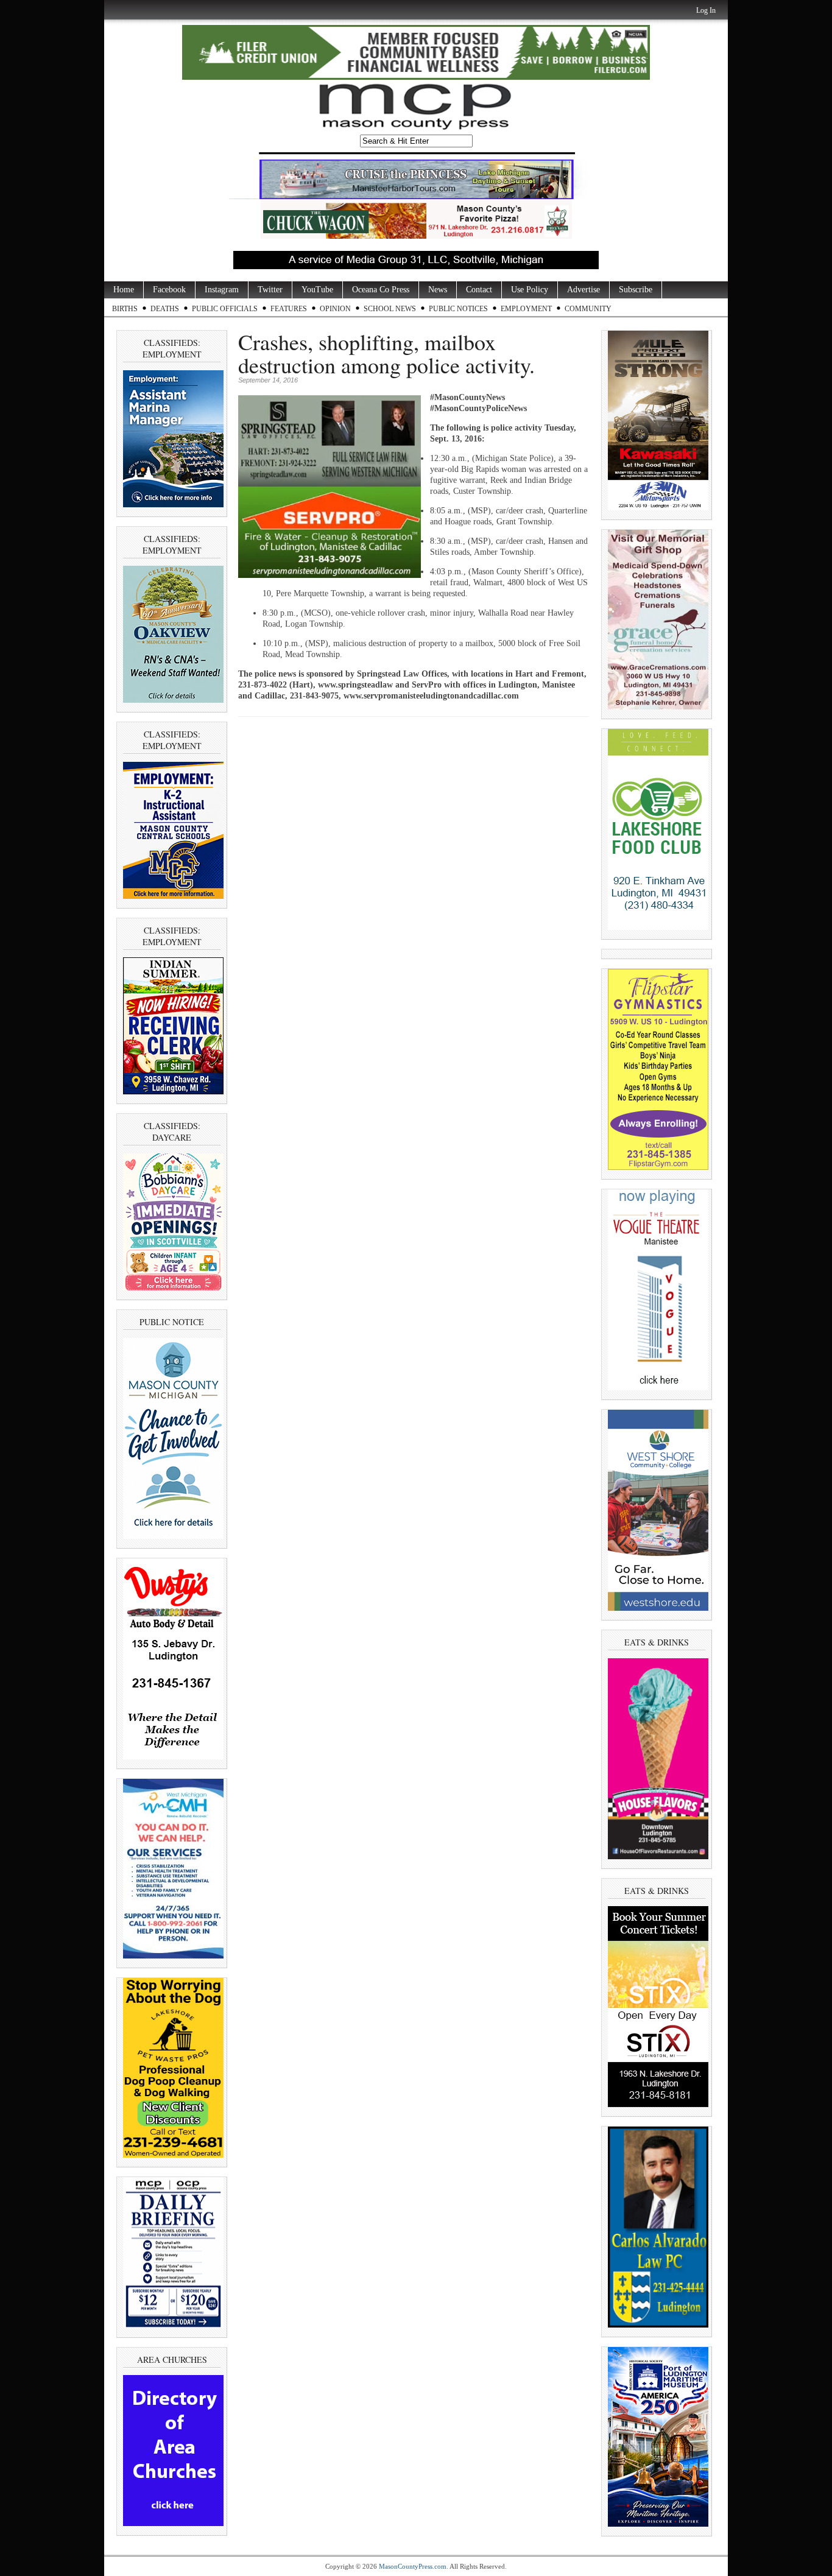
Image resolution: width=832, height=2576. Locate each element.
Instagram (222, 290)
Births (125, 309)
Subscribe (636, 290)
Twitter (270, 290)
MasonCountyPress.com (413, 2566)
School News (390, 309)
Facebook (169, 290)
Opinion (335, 309)
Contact (479, 290)
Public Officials (225, 309)
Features (289, 309)
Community (588, 309)
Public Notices (458, 309)
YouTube (317, 290)
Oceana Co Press (381, 290)
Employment (526, 309)
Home (124, 290)
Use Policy (530, 290)
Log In (706, 10)
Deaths (165, 309)
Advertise (583, 290)
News (438, 290)
